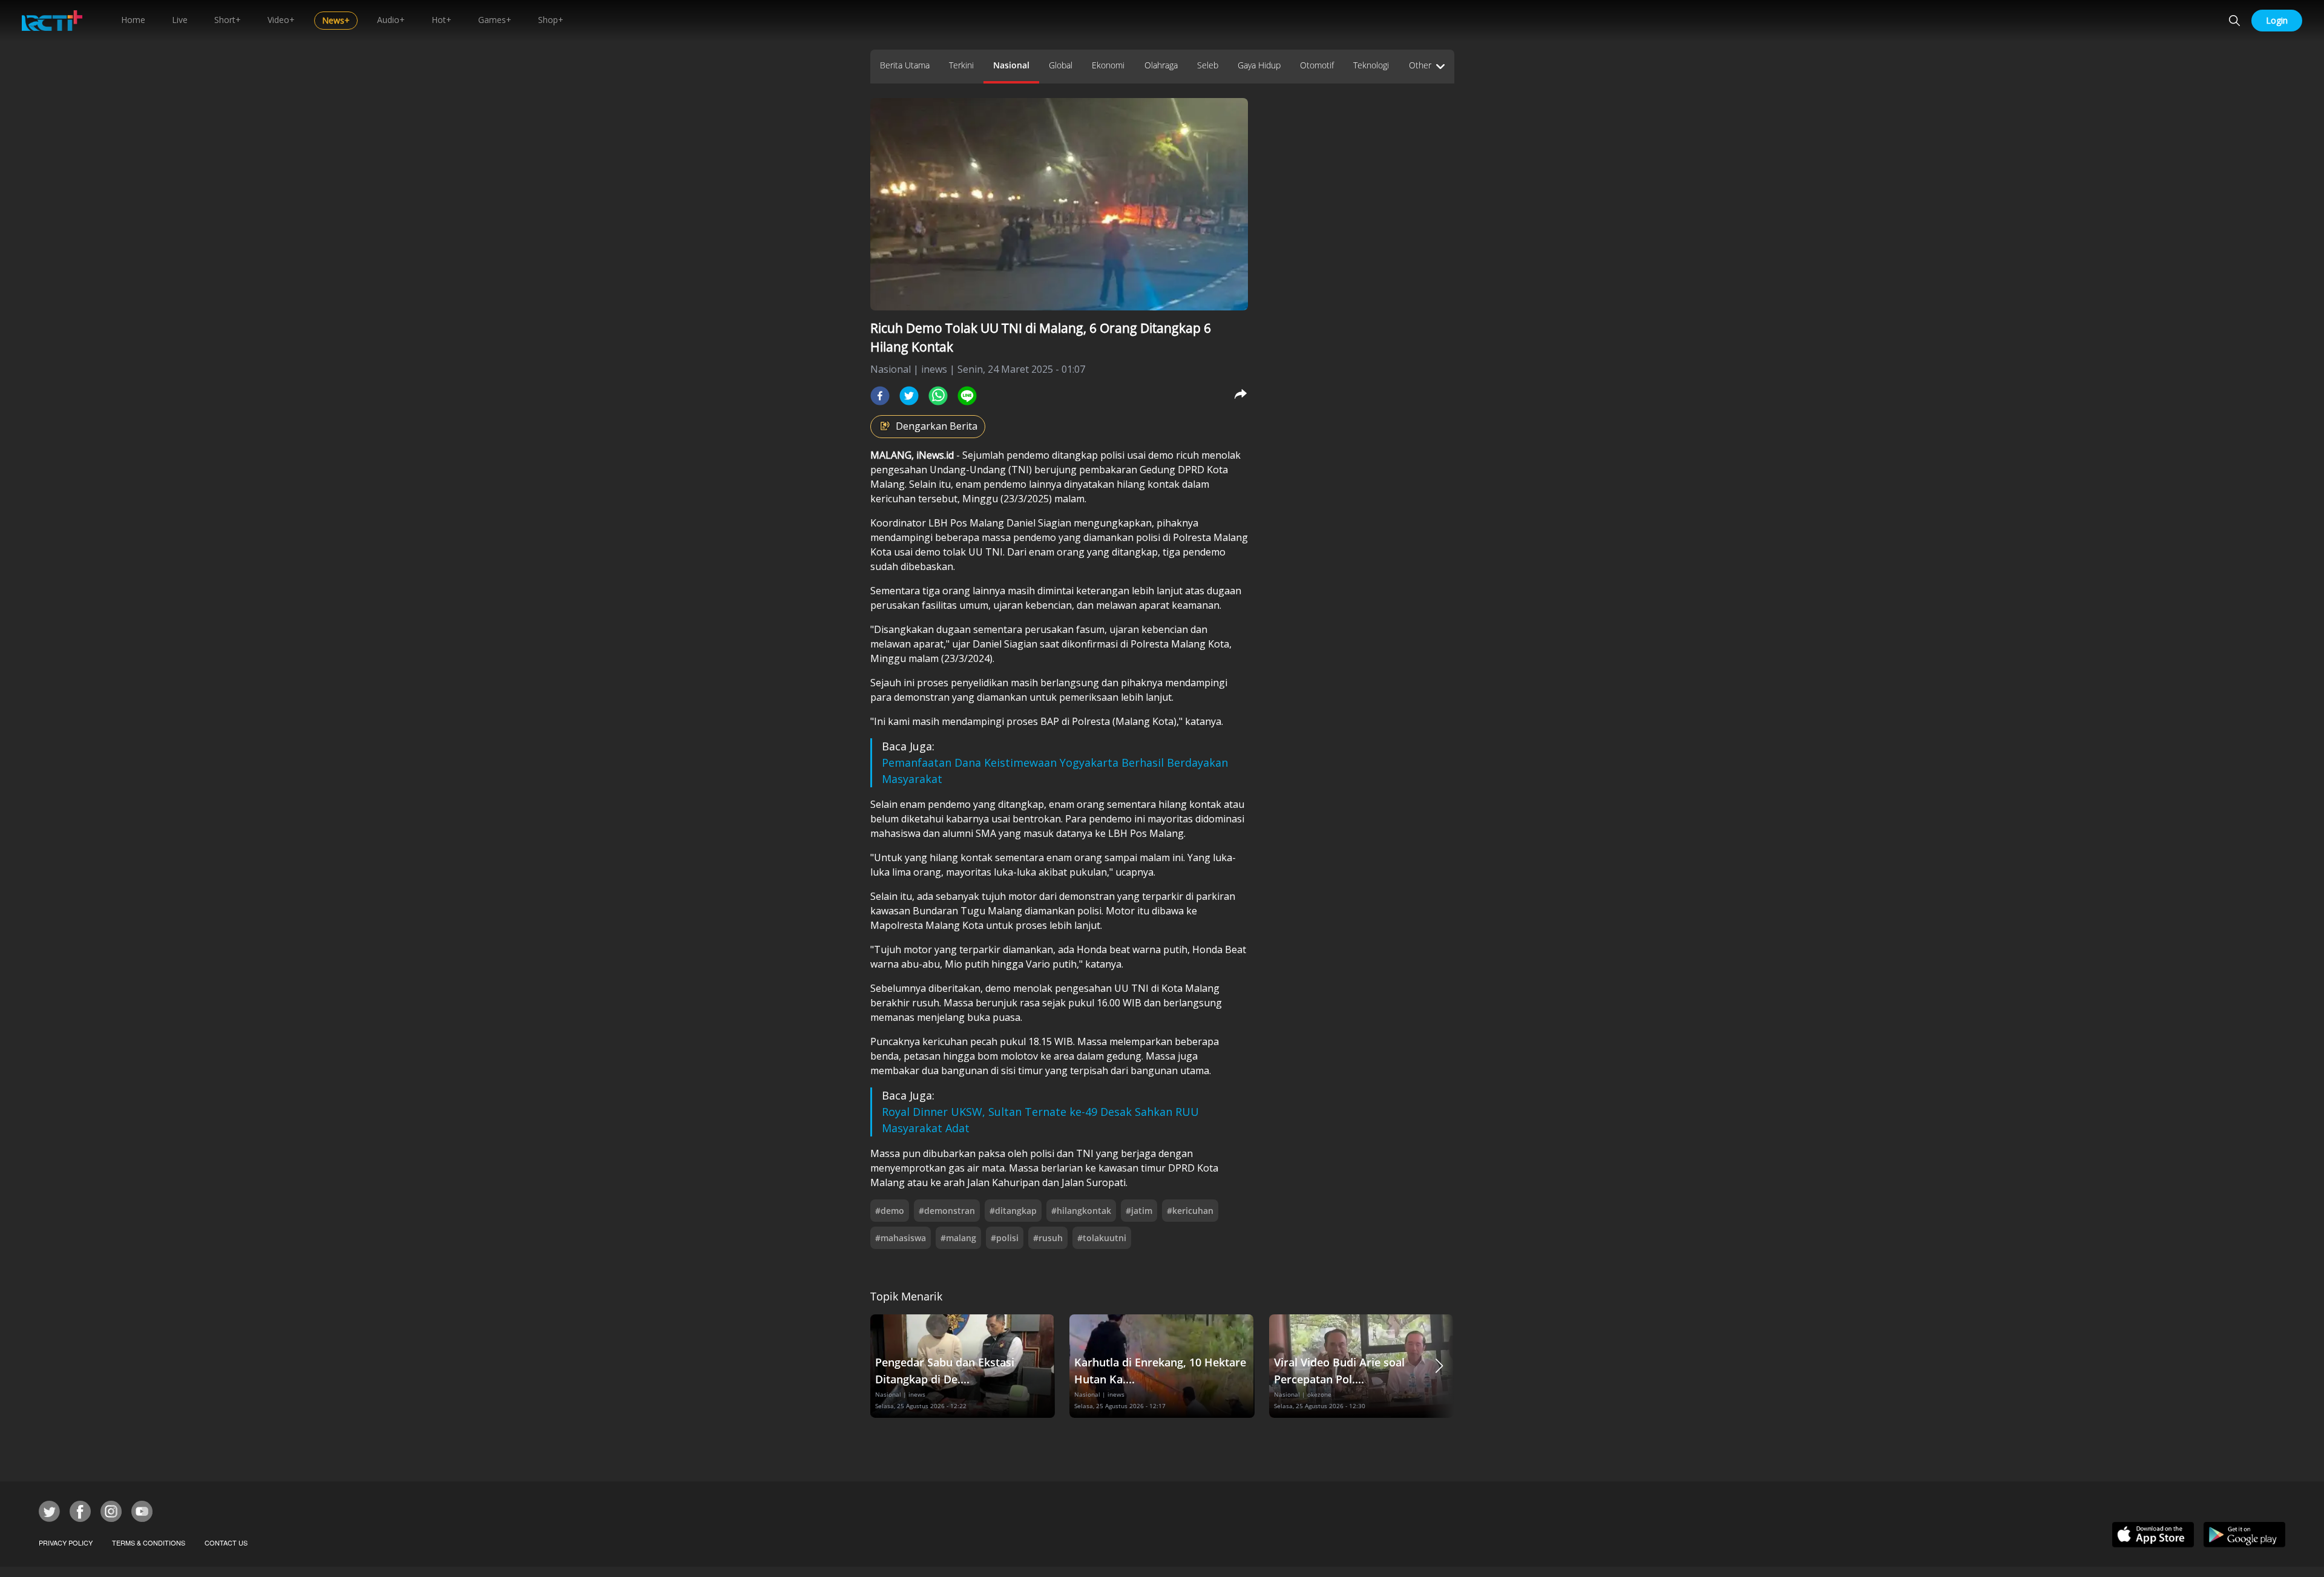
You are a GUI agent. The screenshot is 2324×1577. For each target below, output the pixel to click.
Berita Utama (905, 65)
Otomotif (1317, 65)
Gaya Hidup (1259, 65)
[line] (967, 396)
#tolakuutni (1102, 1238)
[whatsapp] (938, 396)
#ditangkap (1013, 1211)
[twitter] (909, 396)
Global (1061, 65)
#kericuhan (1190, 1211)
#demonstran (947, 1211)
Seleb (1208, 65)
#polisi (1005, 1238)
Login (2277, 20)
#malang (958, 1238)
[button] (1439, 1366)
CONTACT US (226, 1543)
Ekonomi (1108, 65)
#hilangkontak (1081, 1211)
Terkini (961, 65)
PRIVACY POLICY (66, 1543)
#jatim (1139, 1211)
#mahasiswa (901, 1238)
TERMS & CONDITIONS (149, 1543)
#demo (890, 1211)
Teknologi (1371, 65)
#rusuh (1048, 1238)
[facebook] (880, 396)
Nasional (1011, 65)
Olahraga (1161, 65)
